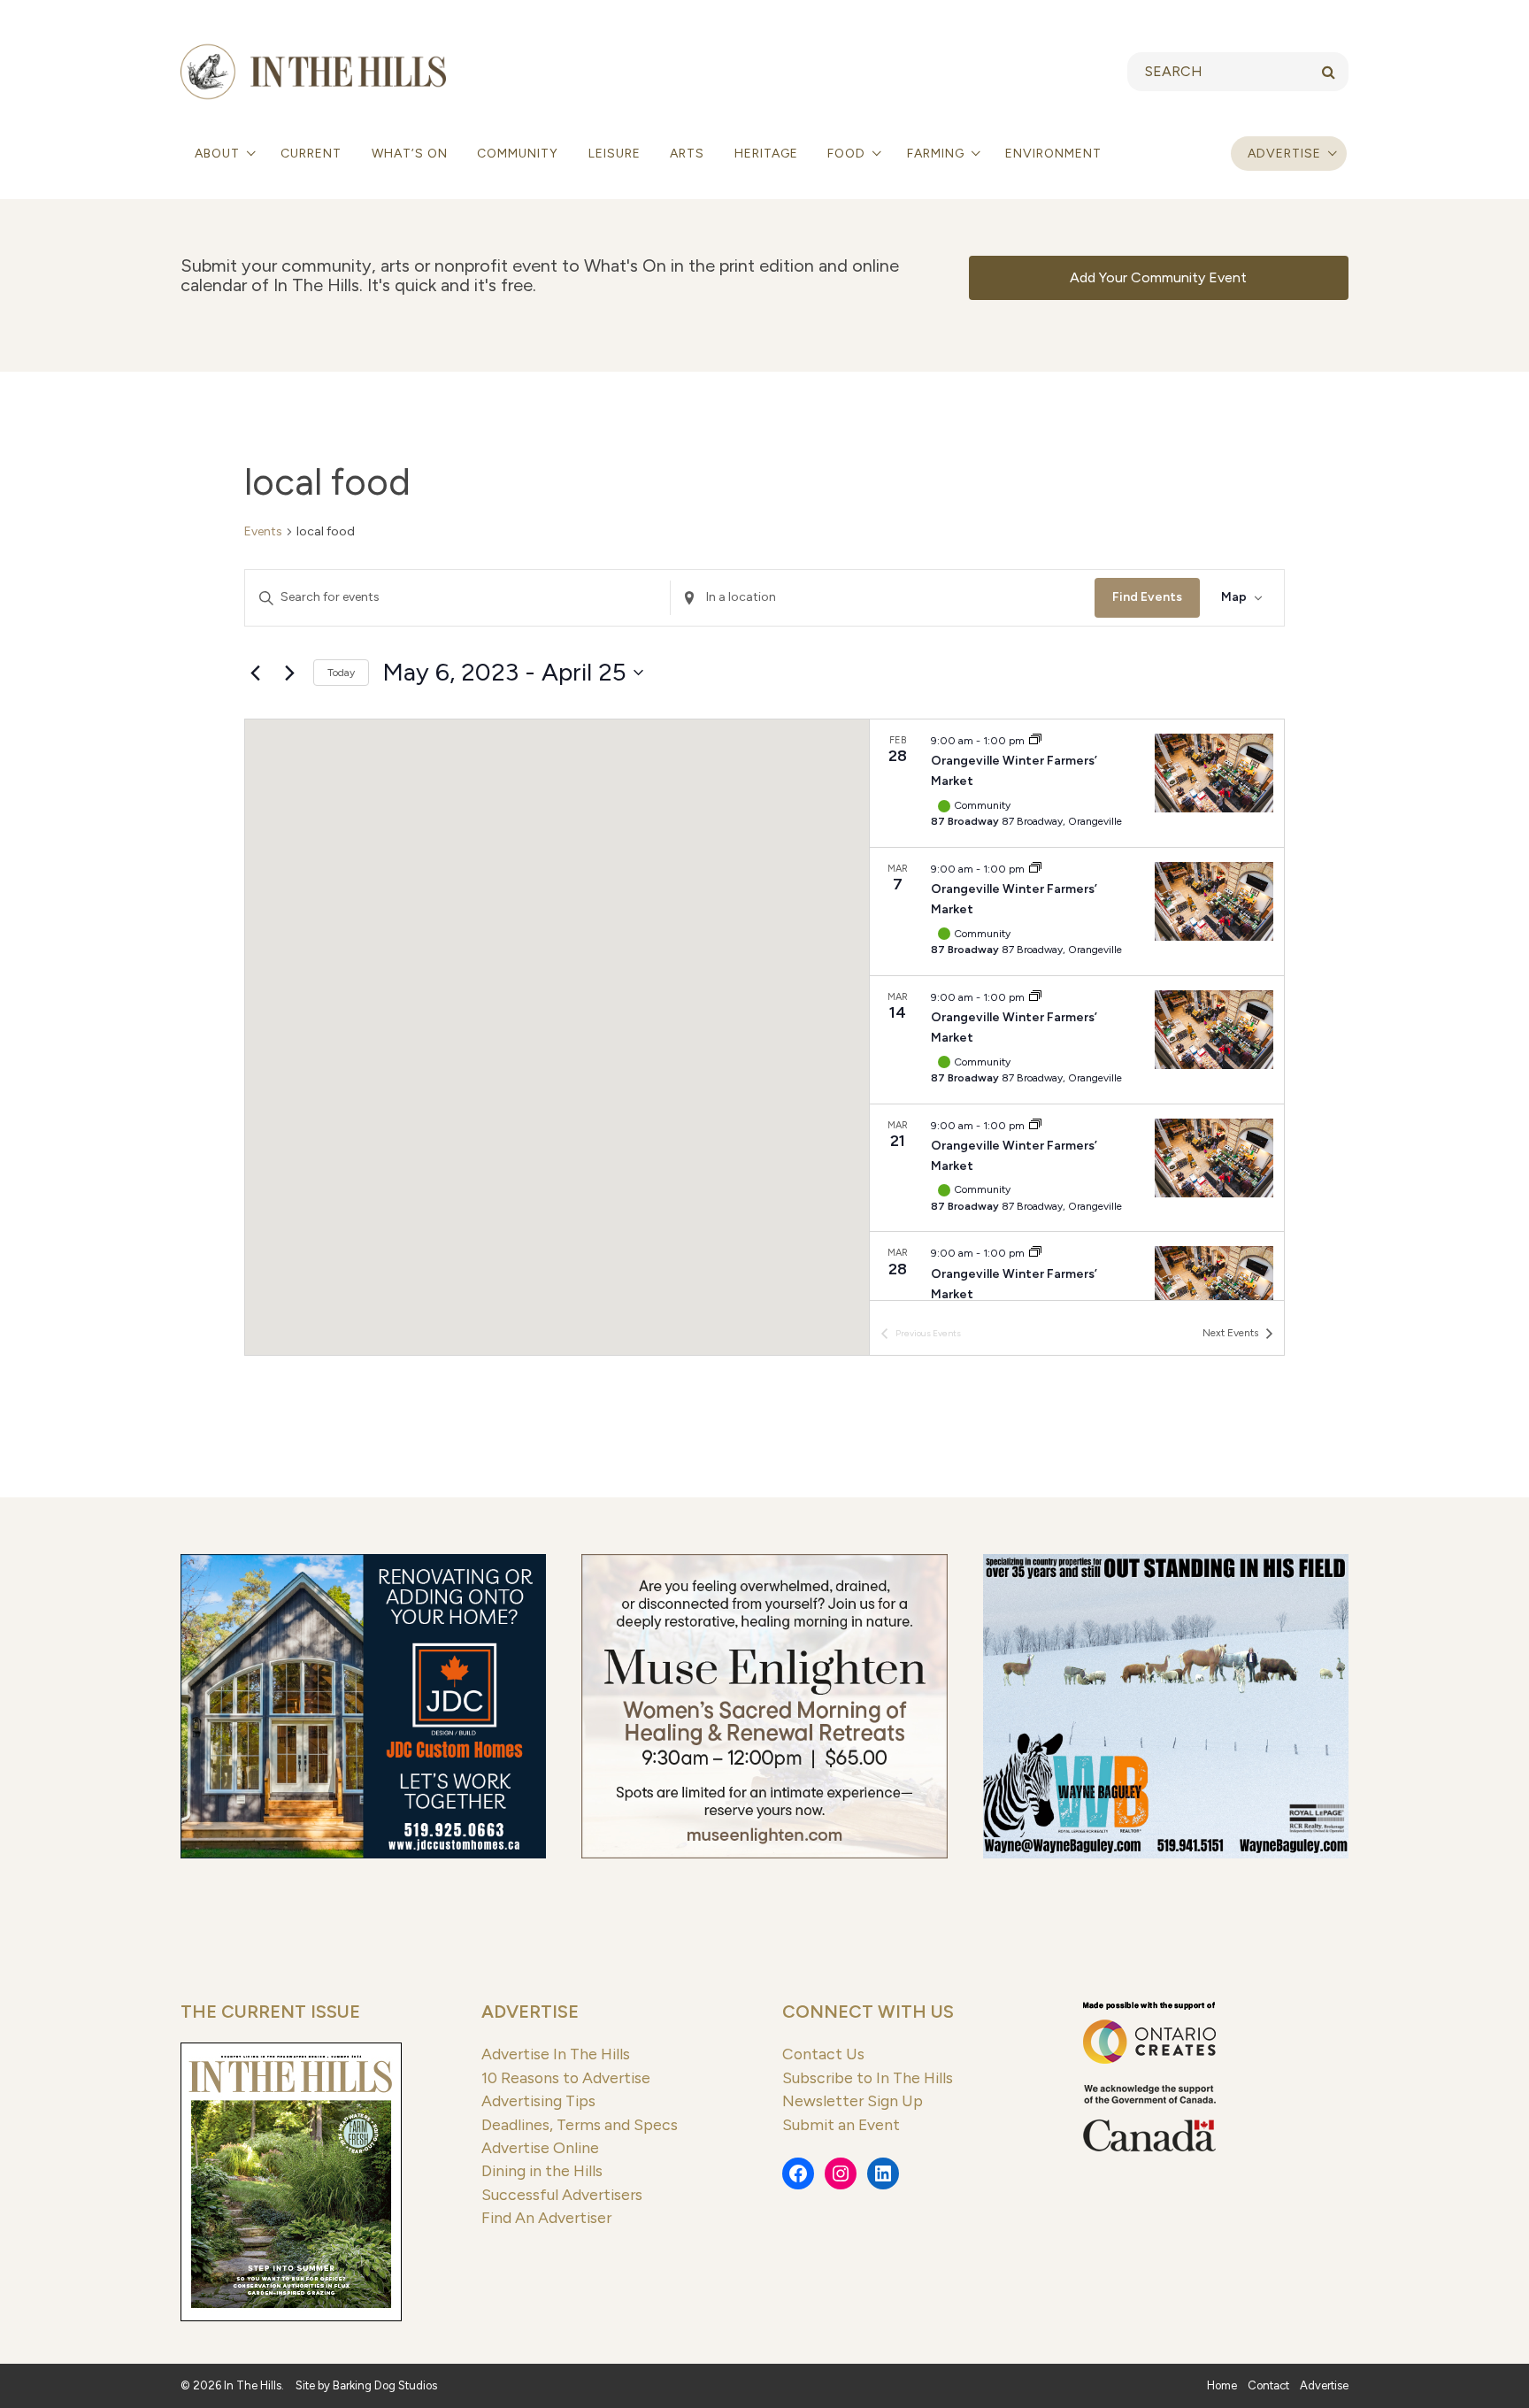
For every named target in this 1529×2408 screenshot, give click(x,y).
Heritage (766, 154)
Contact (1268, 2385)
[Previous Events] (255, 673)
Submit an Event (841, 2124)
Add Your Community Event (1158, 277)
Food (848, 154)
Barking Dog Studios (385, 2385)
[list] (1077, 1010)
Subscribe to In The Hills (868, 2077)
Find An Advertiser (546, 2217)
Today (341, 673)
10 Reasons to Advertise (566, 2077)
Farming (937, 154)
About (219, 154)
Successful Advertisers (562, 2194)
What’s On (410, 154)
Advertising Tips (538, 2100)
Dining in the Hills (542, 2170)
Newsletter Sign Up (853, 2100)
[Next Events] (289, 673)
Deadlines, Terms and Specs (580, 2124)
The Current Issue (270, 2012)
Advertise (1284, 154)
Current (311, 154)
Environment (1053, 154)
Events (263, 531)
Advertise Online (540, 2147)
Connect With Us (868, 2012)
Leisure (615, 154)
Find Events (1147, 597)
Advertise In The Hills (556, 2054)
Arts (687, 154)
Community (518, 154)
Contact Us (823, 2054)
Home (1222, 2385)
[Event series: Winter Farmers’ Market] (1035, 741)
